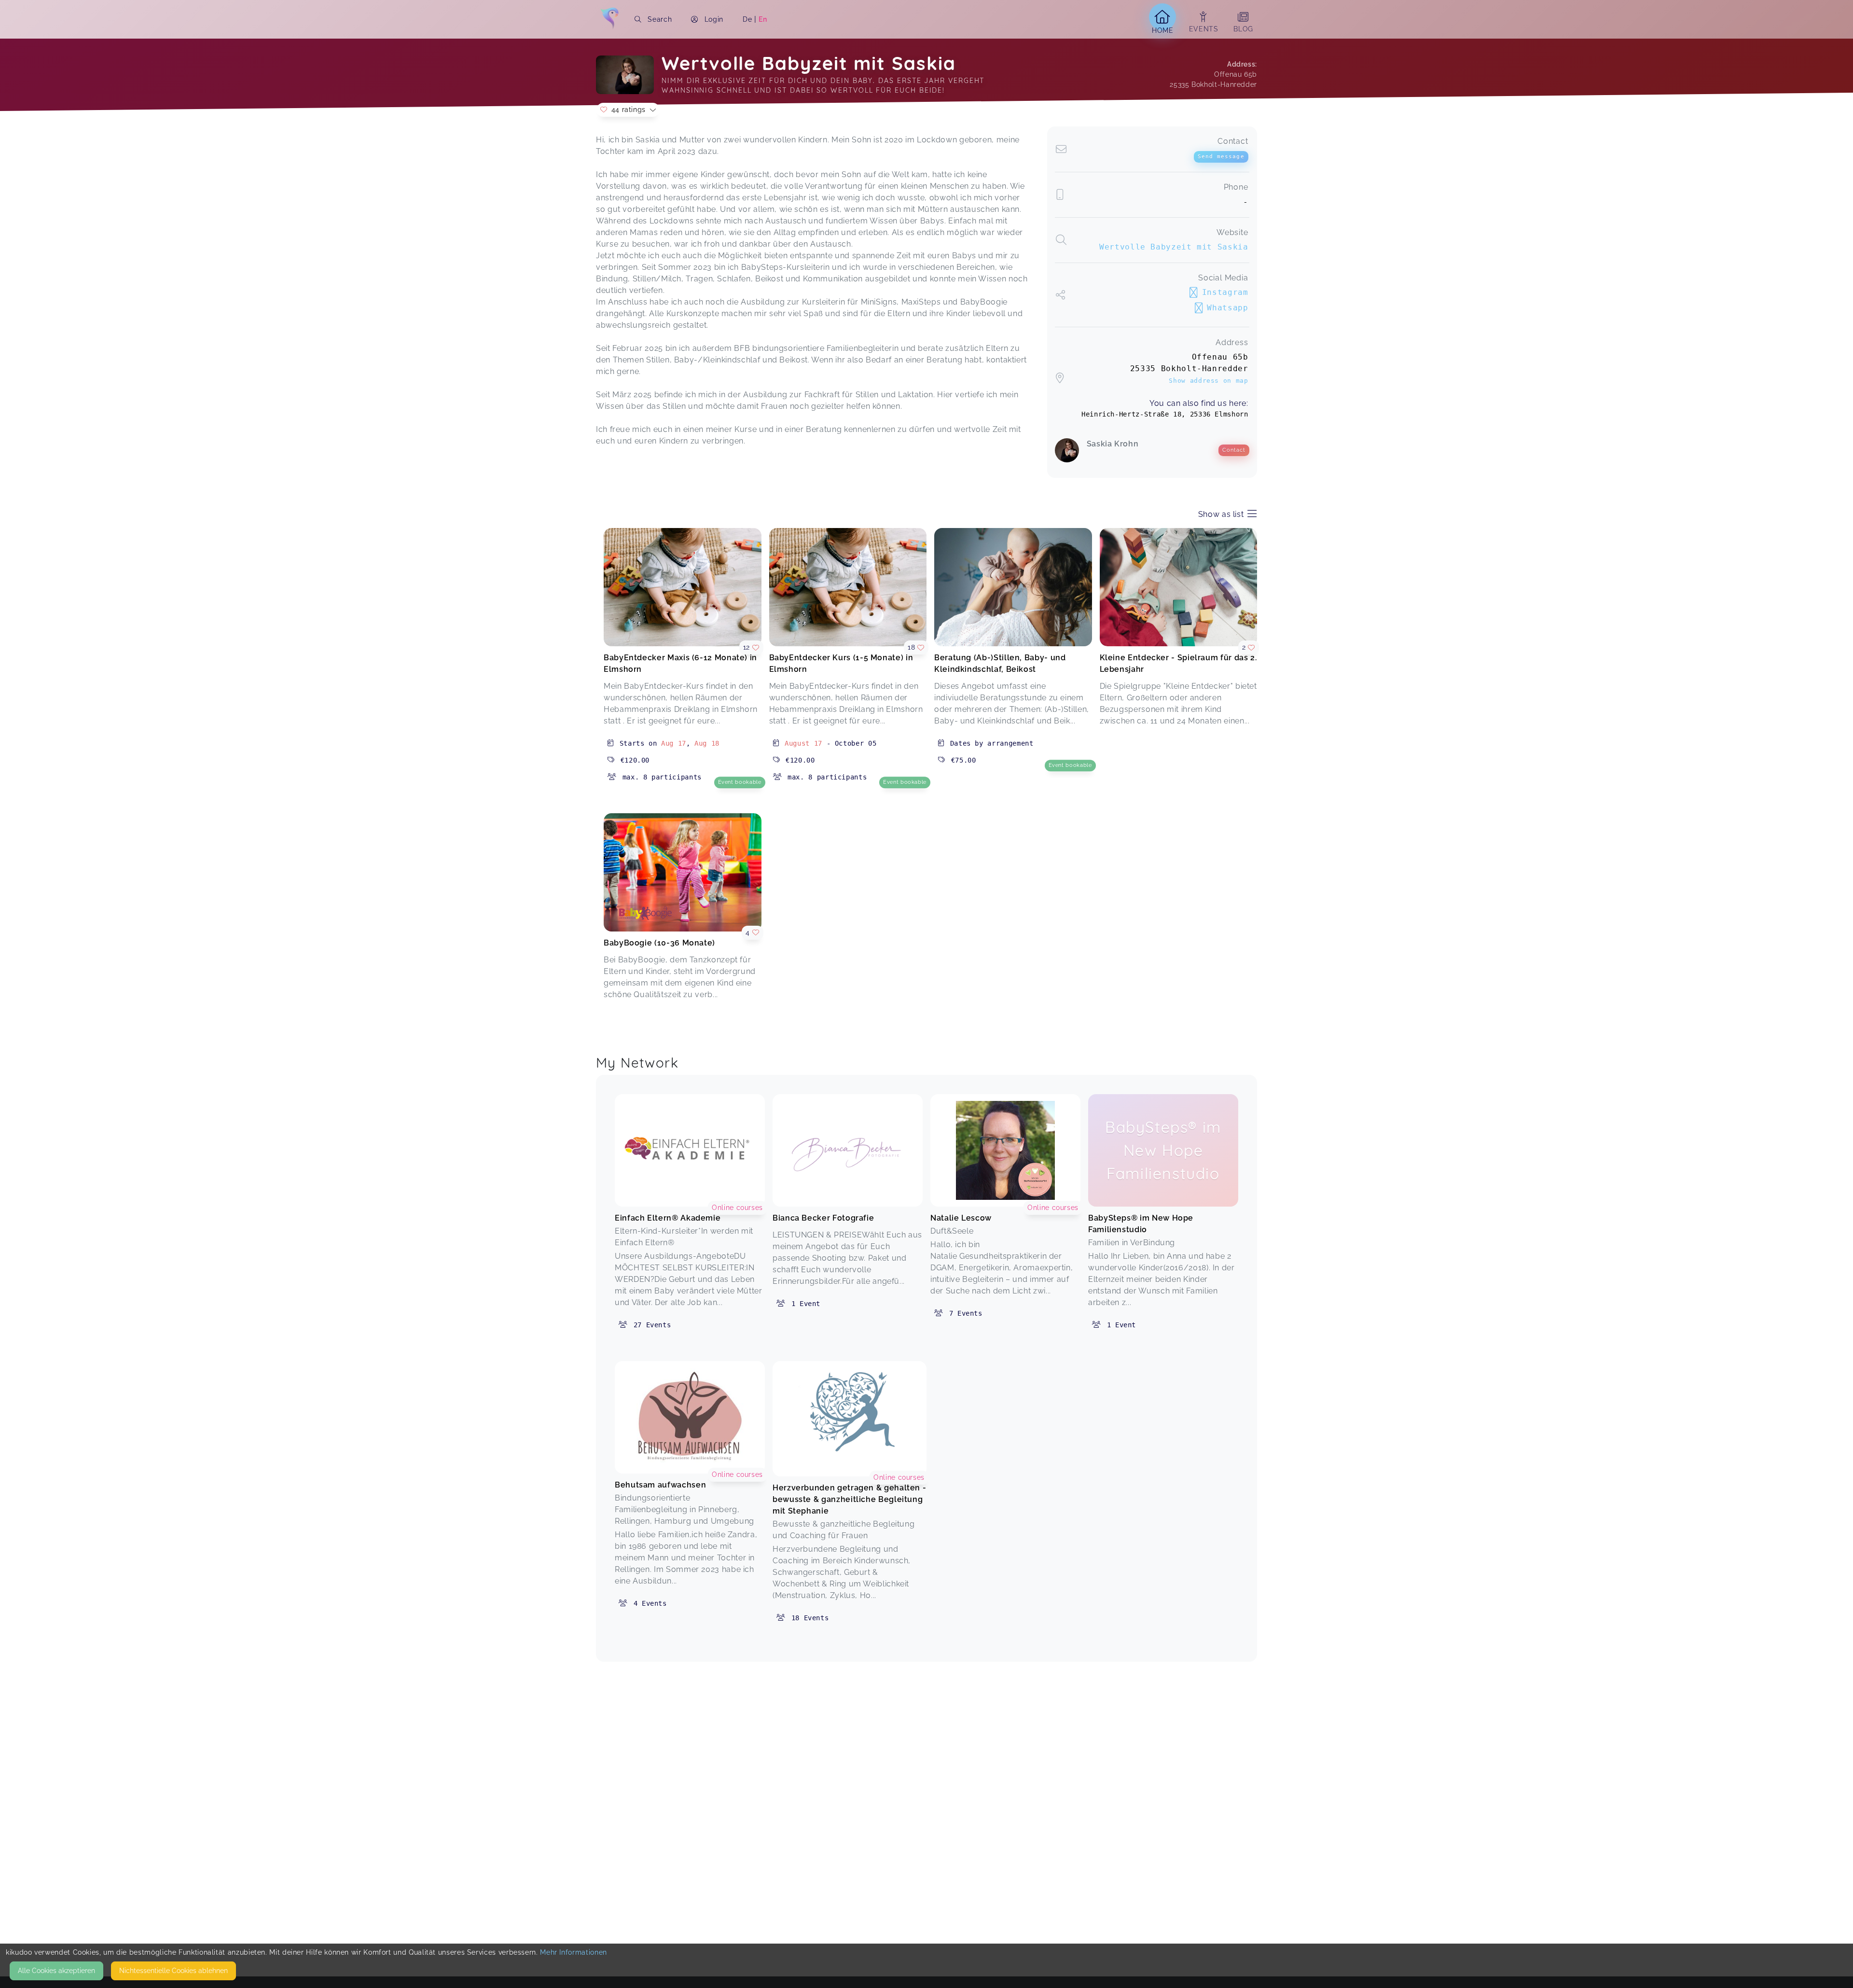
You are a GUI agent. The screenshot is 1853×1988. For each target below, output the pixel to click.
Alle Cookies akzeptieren (56, 1971)
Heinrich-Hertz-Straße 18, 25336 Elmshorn (1165, 414)
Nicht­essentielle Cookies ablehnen (173, 1971)
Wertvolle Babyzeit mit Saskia (1174, 247)
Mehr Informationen (574, 1952)
